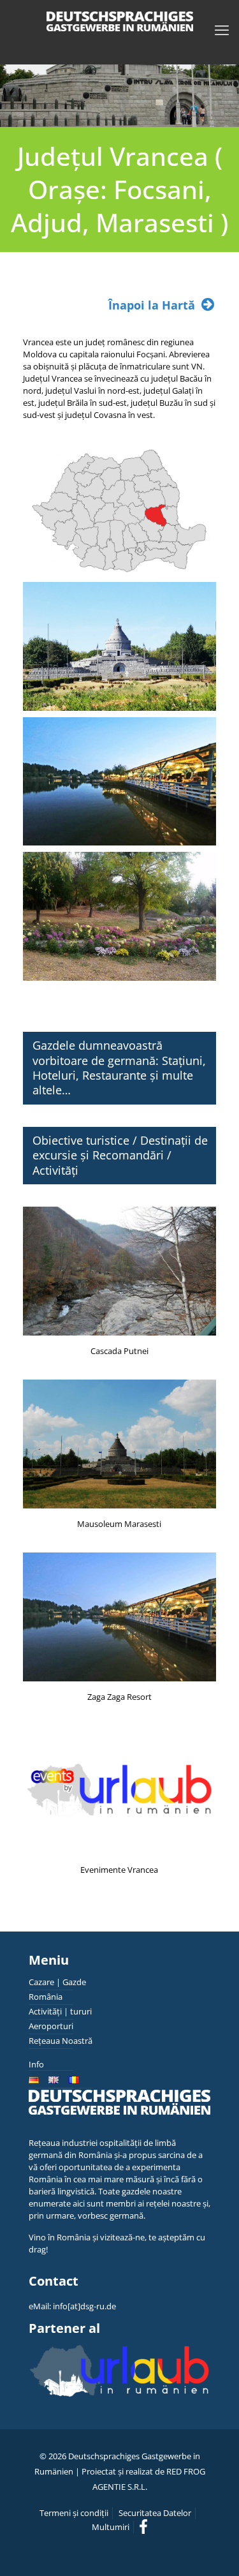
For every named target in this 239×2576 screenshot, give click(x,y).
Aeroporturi (51, 2026)
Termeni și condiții (74, 2513)
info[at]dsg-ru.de (84, 2306)
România (46, 1997)
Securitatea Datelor (155, 2513)
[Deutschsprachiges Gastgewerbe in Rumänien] (119, 21)
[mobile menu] (222, 29)
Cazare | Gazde (57, 1982)
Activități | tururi (60, 2011)
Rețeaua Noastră (61, 2041)
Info (36, 2064)
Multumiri (111, 2527)
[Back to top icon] (213, 2550)
